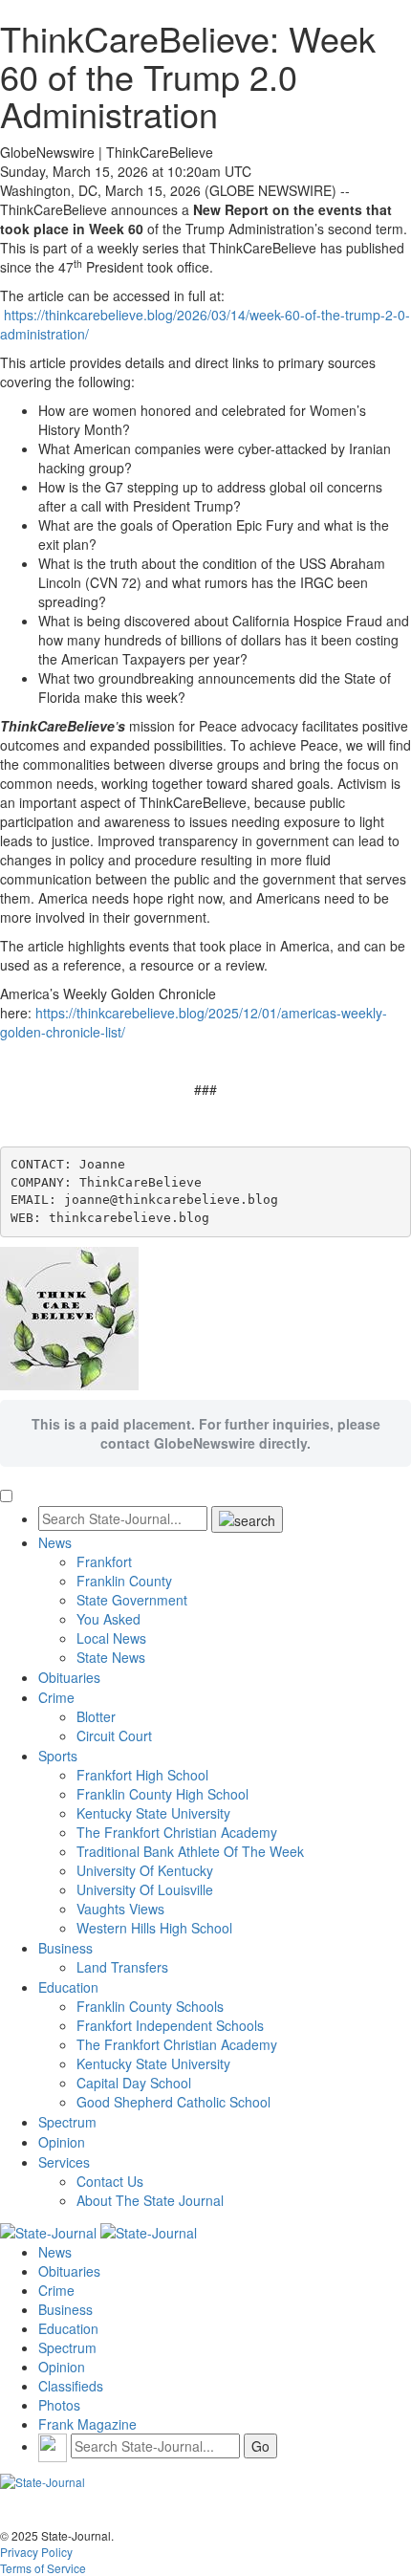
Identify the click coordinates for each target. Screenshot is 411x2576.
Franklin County (124, 1581)
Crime (56, 1697)
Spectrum (67, 2122)
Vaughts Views (120, 1909)
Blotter (96, 1716)
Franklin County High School (162, 1794)
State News (111, 1657)
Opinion (62, 2142)
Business (65, 1948)
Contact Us (110, 2181)
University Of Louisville (145, 1889)
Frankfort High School (142, 1775)
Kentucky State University (153, 1813)
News (55, 1542)
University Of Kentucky (145, 1870)
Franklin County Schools (150, 2006)
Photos (59, 2405)
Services (64, 2162)
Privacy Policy (36, 2552)
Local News (111, 1638)
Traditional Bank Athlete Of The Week (190, 1851)
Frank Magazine (87, 2424)
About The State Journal (150, 2200)
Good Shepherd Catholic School (173, 2102)
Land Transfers (122, 1967)
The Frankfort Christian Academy (177, 1832)
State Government (132, 1600)
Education (68, 1987)
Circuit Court (114, 1736)
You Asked (108, 1619)
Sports (58, 1756)
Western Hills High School (154, 1928)
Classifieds (71, 2386)
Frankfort (104, 1561)
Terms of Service (43, 2568)
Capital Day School (134, 2083)
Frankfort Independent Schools (170, 2025)
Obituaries (69, 1677)
